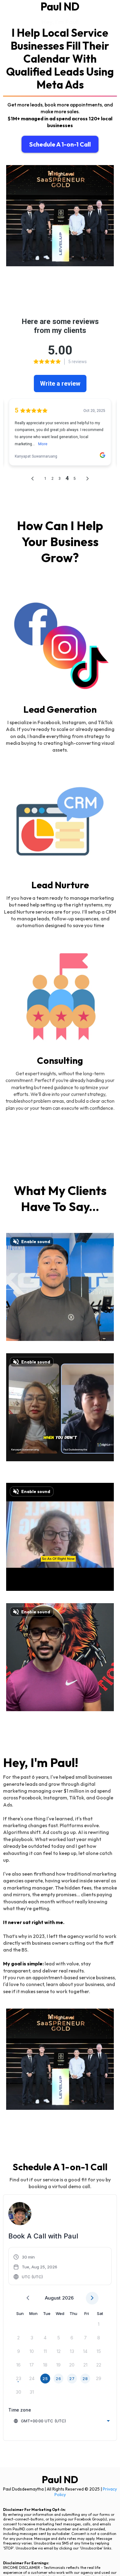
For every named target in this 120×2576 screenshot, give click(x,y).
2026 (68, 2298)
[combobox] (62, 2421)
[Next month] (92, 2298)
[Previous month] (28, 2298)
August (53, 2298)
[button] (36, 2267)
